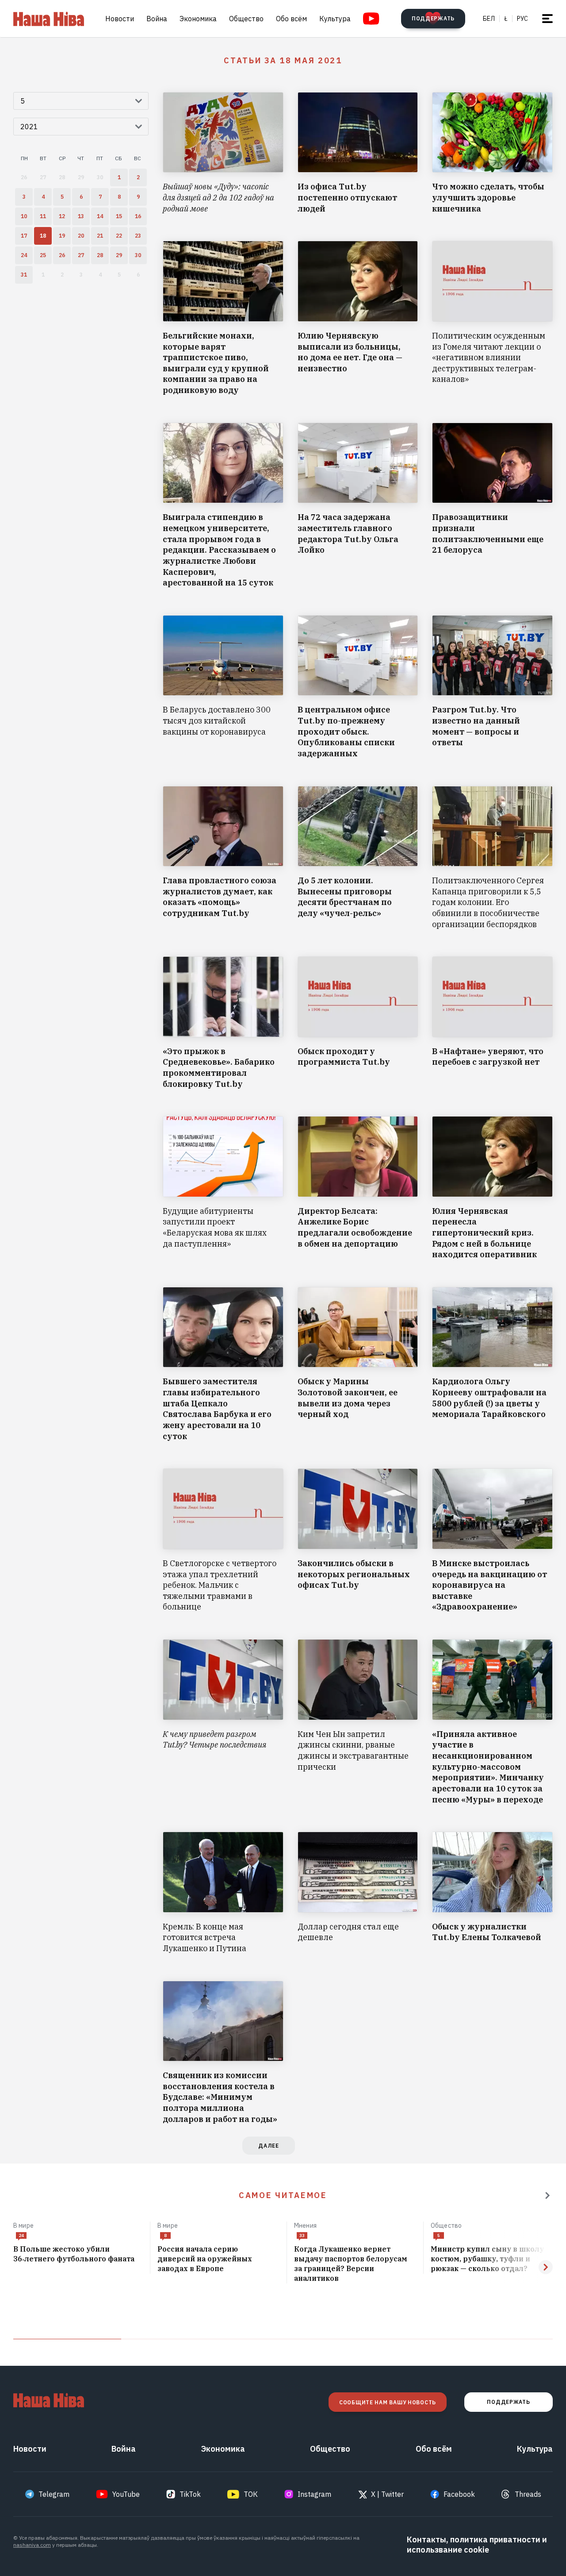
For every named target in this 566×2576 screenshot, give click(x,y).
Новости (120, 19)
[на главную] (49, 19)
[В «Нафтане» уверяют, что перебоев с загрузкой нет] (492, 1023)
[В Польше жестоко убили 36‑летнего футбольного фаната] (78, 2254)
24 (21, 2235)
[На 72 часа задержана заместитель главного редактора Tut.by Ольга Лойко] (358, 506)
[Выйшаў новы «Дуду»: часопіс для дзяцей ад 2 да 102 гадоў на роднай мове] (223, 153)
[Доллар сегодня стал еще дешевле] (358, 1893)
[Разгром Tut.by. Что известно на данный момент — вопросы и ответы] (492, 687)
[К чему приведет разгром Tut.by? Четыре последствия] (223, 1722)
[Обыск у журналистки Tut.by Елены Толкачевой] (492, 1893)
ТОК (251, 2494)
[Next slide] (546, 2267)
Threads (528, 2494)
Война (157, 19)
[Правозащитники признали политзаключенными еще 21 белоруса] (492, 506)
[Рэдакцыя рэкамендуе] (547, 2195)
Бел (489, 19)
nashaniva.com (32, 2545)
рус (522, 19)
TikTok (190, 2494)
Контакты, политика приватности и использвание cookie (477, 2545)
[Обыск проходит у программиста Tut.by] (358, 1023)
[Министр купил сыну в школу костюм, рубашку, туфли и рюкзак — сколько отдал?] (492, 2259)
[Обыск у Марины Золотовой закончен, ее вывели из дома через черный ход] (358, 1364)
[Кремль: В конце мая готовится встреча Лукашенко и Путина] (223, 1893)
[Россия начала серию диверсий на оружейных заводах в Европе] (218, 2259)
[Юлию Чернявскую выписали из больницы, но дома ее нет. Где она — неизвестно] (358, 318)
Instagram (314, 2494)
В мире (23, 2226)
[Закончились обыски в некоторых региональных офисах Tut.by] (358, 1540)
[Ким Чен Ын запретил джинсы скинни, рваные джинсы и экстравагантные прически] (358, 1722)
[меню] (547, 19)
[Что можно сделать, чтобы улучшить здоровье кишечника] (492, 153)
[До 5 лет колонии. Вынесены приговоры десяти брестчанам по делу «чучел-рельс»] (358, 858)
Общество (246, 19)
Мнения (305, 2226)
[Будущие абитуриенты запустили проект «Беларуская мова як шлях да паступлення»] (223, 1188)
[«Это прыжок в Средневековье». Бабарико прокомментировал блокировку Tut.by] (223, 1023)
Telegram (54, 2494)
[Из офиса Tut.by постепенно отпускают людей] (358, 153)
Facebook (459, 2494)
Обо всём (291, 19)
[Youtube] (371, 19)
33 (302, 2235)
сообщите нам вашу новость (388, 2402)
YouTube (126, 2494)
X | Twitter (387, 2494)
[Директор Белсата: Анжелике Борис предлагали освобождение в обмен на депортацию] (358, 1188)
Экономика (198, 19)
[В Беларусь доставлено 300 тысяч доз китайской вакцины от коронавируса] (223, 687)
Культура (335, 19)
